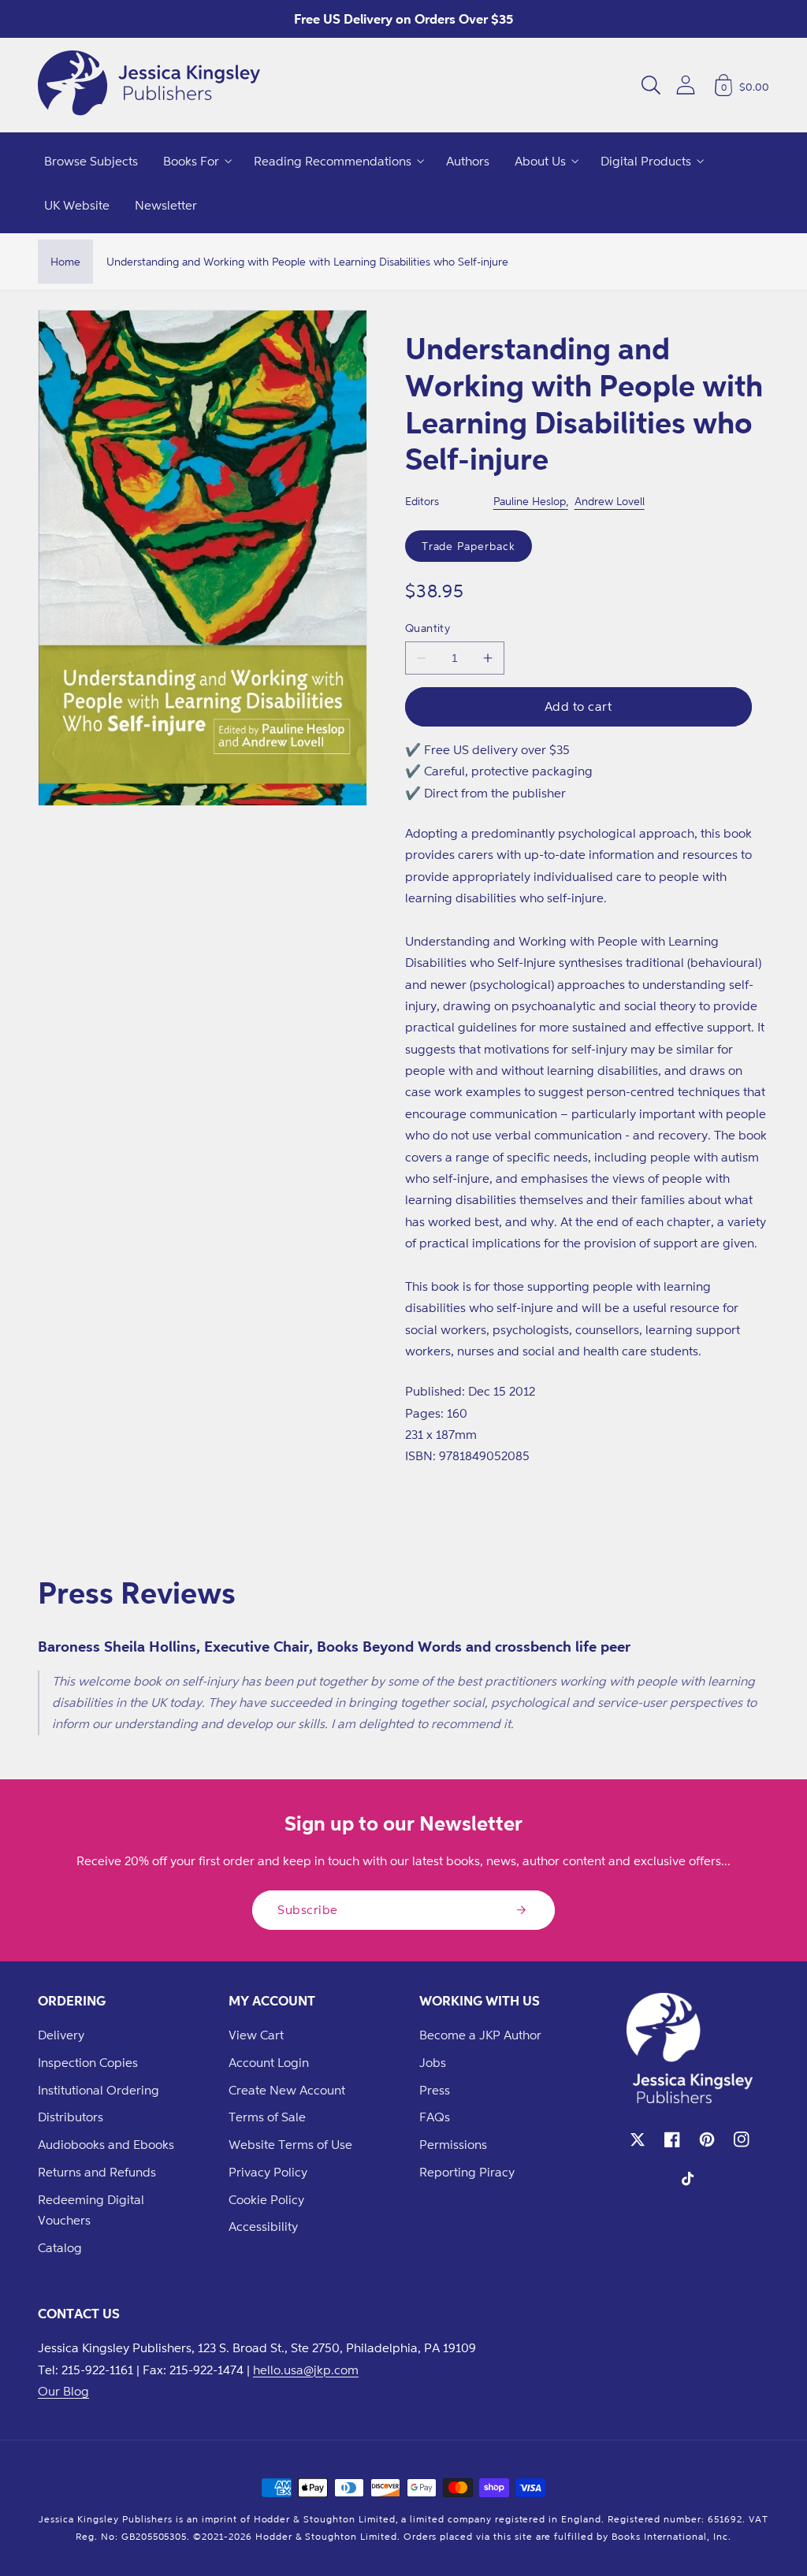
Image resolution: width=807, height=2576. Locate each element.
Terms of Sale (267, 2117)
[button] (651, 85)
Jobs (433, 2062)
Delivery (61, 2035)
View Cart (256, 2035)
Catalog (60, 2247)
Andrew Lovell (610, 501)
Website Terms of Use (290, 2144)
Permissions (453, 2144)
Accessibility (263, 2226)
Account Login (269, 2062)
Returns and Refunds (97, 2172)
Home (65, 261)
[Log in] (686, 85)
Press (435, 2090)
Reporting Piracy (467, 2172)
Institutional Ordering (99, 2090)
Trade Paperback (469, 546)
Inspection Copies (88, 2062)
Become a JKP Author (480, 2035)
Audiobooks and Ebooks (106, 2144)
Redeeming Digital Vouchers (91, 2210)
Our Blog (63, 2391)
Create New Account (287, 2090)
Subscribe (308, 1909)
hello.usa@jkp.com (306, 2370)
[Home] (149, 85)
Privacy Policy (268, 2172)
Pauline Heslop (530, 501)
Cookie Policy (266, 2199)
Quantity (428, 628)
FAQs (435, 2117)
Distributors (71, 2117)
